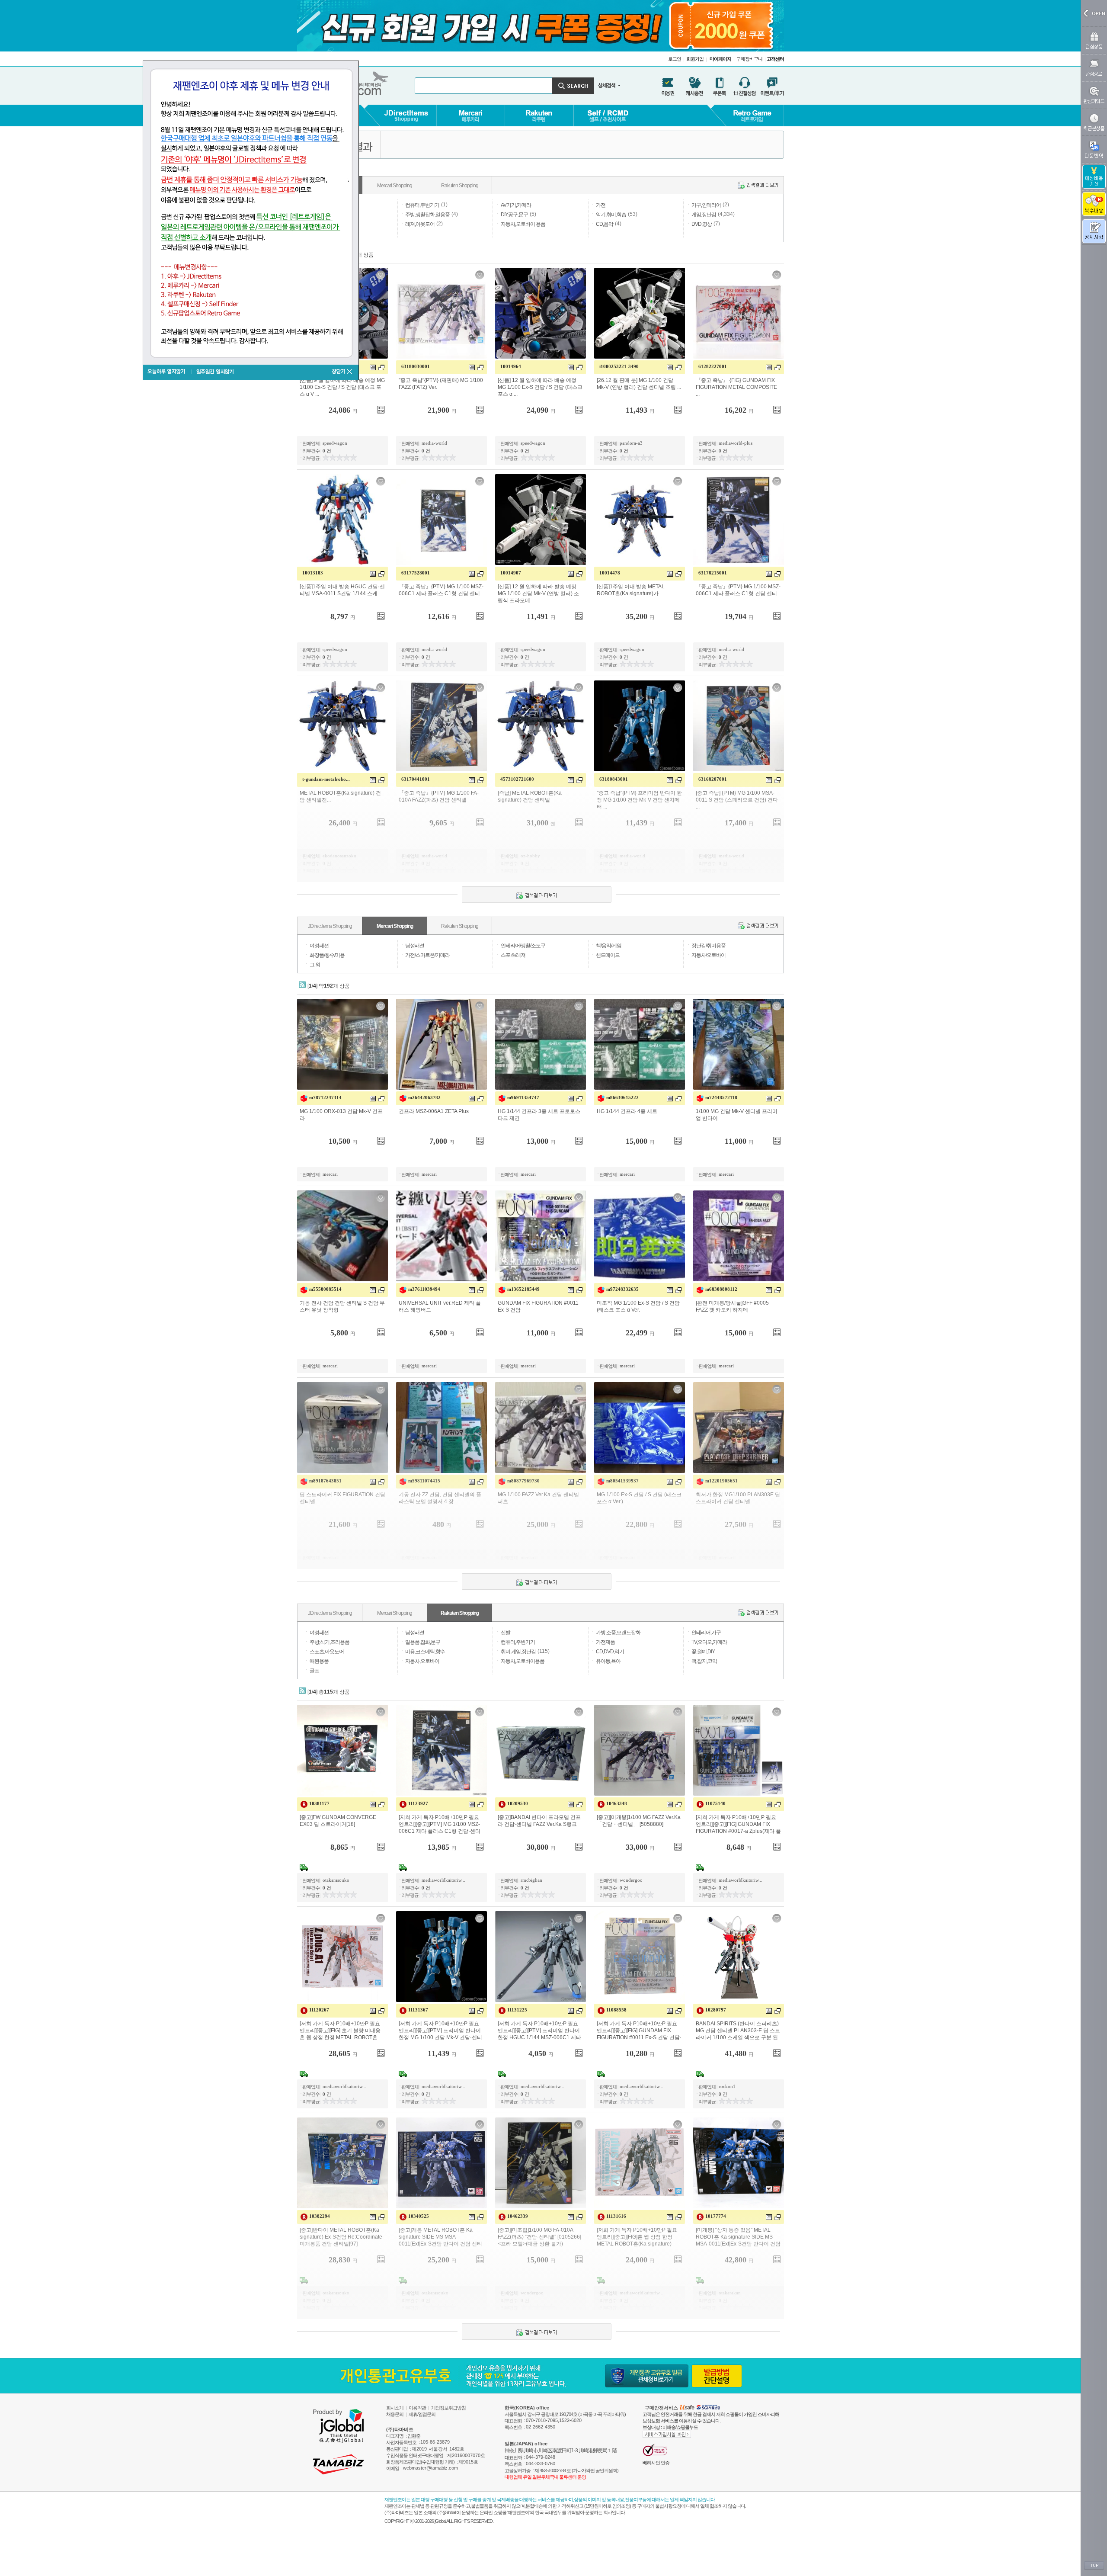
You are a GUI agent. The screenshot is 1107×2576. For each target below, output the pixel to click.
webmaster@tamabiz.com (430, 2468)
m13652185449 (523, 1289)
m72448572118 (721, 1097)
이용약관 (417, 2408)
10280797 (716, 2010)
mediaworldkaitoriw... (443, 1880)
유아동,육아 (608, 1661)
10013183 (313, 573)
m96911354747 (523, 1097)
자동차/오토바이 (709, 955)
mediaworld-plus (736, 443)
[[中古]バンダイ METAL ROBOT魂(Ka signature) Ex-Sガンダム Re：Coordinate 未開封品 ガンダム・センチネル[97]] (342, 2163)
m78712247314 (325, 1097)
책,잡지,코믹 (704, 1661)
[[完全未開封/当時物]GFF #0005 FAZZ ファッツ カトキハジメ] (739, 1236)
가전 (601, 205)
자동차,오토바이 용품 (523, 224)
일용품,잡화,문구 (423, 1642)
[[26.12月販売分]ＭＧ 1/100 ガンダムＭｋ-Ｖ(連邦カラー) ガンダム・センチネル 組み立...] (640, 313)
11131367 (418, 2010)
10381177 (319, 1803)
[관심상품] (1094, 40)
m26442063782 (424, 1097)
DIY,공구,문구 (514, 215)
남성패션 (415, 946)
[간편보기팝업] (373, 367)
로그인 (675, 59)
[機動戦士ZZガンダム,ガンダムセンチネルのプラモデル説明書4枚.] (442, 1428)
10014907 (511, 573)
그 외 (315, 965)
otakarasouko (336, 1880)
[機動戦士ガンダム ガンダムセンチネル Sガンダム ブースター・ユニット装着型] (342, 1236)
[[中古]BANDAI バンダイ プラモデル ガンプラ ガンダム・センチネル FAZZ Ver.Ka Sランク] (541, 1750)
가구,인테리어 (706, 205)
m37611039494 (424, 1289)
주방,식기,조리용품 (330, 1642)
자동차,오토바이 (422, 1661)
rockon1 (727, 2086)
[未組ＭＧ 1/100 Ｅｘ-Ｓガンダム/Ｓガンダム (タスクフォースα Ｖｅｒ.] (640, 1236)
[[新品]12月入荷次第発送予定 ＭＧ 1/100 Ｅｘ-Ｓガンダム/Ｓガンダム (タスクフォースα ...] (541, 313)
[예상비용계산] (1094, 177)
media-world (434, 443)
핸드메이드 (608, 955)
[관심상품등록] (381, 275)
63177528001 (416, 573)
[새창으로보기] (381, 367)
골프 (314, 1671)
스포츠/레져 (513, 955)
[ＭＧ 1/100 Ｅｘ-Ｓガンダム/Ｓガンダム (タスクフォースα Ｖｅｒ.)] (640, 1428)
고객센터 (775, 59)
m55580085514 (325, 1289)
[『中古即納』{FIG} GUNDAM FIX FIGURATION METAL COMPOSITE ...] (739, 313)
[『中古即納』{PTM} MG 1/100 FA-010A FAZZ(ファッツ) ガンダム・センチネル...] (442, 726)
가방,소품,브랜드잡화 (618, 1633)
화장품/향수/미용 (327, 955)
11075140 (715, 1803)
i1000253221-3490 (619, 366)
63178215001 (713, 573)
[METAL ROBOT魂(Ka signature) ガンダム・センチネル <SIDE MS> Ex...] (342, 726)
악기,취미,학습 (611, 215)
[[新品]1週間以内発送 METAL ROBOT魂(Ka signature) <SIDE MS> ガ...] (640, 520)
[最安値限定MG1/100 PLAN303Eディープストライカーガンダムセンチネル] (739, 1428)
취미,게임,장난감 (518, 1652)
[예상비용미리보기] (341, 410)
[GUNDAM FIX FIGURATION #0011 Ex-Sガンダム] (541, 1236)
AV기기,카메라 (516, 205)
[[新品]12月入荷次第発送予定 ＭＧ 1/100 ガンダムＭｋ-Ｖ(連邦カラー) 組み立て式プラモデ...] (541, 520)
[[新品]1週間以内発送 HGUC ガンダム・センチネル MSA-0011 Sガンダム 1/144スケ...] (342, 520)
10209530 (518, 1803)
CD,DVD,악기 (610, 1652)
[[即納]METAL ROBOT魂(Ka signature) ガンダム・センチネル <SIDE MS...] (541, 726)
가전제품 (605, 1642)
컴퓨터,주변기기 (422, 205)
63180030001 (416, 366)
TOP (1094, 2566)
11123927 (418, 1803)
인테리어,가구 (706, 1633)
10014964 (511, 366)
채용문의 (395, 2414)
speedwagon (335, 443)
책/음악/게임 (609, 946)
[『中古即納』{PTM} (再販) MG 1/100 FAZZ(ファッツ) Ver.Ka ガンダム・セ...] (442, 313)
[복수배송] (1094, 204)
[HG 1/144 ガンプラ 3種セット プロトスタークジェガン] (541, 1044)
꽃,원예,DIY (703, 1652)
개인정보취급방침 (448, 2408)
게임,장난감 (704, 215)
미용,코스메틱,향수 (425, 1652)
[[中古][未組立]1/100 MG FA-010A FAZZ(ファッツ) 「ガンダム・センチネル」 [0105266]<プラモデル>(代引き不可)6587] (541, 2163)
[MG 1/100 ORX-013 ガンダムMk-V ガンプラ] (342, 1044)
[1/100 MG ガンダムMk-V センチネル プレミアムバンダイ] (739, 1044)
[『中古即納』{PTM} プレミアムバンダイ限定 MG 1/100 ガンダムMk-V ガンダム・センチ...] (640, 726)
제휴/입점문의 (422, 2414)
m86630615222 (622, 1097)
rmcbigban (531, 1880)
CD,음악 (605, 224)
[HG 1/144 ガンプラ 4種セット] (640, 1044)
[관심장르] (1094, 68)
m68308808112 (721, 1289)
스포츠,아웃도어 (327, 1652)
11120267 (319, 2010)
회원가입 (695, 59)
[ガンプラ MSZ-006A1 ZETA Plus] (442, 1044)
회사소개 (395, 2408)
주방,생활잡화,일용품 (427, 215)
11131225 (517, 2010)
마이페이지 (720, 59)
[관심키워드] (1094, 95)
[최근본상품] (1094, 122)
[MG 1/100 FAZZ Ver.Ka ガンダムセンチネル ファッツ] (541, 1428)
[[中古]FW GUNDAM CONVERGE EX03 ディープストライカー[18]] (342, 1750)
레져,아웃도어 (420, 224)
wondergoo (631, 1880)
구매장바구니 (749, 59)
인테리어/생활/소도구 (523, 946)
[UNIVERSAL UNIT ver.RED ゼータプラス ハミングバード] (442, 1236)
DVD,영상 (702, 224)
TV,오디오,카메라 (709, 1642)
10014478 (610, 573)
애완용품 (319, 1661)
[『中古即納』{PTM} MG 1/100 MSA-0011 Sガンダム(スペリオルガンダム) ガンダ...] (739, 726)
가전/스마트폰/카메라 (427, 955)
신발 (506, 1633)
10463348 (617, 1803)
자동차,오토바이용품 (523, 1661)
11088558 (616, 2010)
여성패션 (319, 946)
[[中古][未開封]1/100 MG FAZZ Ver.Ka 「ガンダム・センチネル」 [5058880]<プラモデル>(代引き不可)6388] (640, 1750)
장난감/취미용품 (709, 946)
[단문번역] (1094, 149)
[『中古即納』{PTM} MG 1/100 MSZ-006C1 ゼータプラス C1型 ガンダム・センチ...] (442, 520)
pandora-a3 (631, 443)
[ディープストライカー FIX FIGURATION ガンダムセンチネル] (342, 1428)
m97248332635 (622, 1289)
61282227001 (713, 366)
